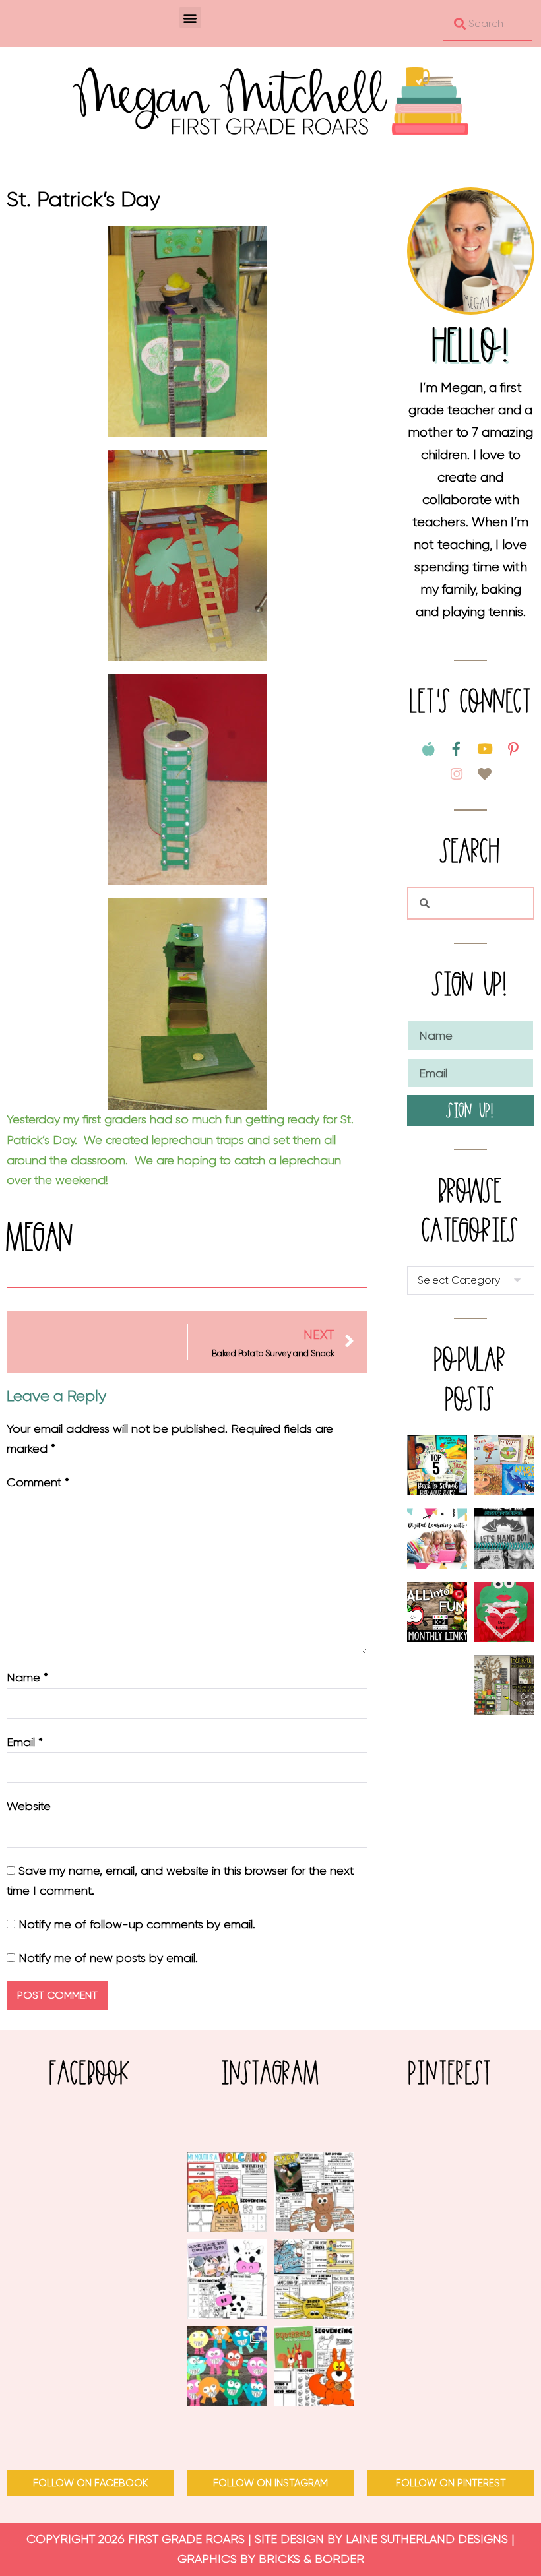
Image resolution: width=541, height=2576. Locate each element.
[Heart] (485, 774)
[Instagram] (457, 774)
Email (25, 1742)
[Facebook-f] (457, 749)
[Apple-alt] (428, 749)
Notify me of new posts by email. (108, 1958)
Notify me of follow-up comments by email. (137, 1924)
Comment (38, 1482)
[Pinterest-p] (513, 749)
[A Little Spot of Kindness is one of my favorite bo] (227, 2366)
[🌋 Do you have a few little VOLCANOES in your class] (227, 2192)
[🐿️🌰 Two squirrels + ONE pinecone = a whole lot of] (314, 2366)
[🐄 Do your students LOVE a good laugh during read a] (227, 2279)
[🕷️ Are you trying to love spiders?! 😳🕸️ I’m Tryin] (314, 2279)
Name (27, 1678)
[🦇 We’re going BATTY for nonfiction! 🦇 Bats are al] (314, 2192)
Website (29, 1806)
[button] (190, 17)
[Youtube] (485, 749)
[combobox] (488, 24)
